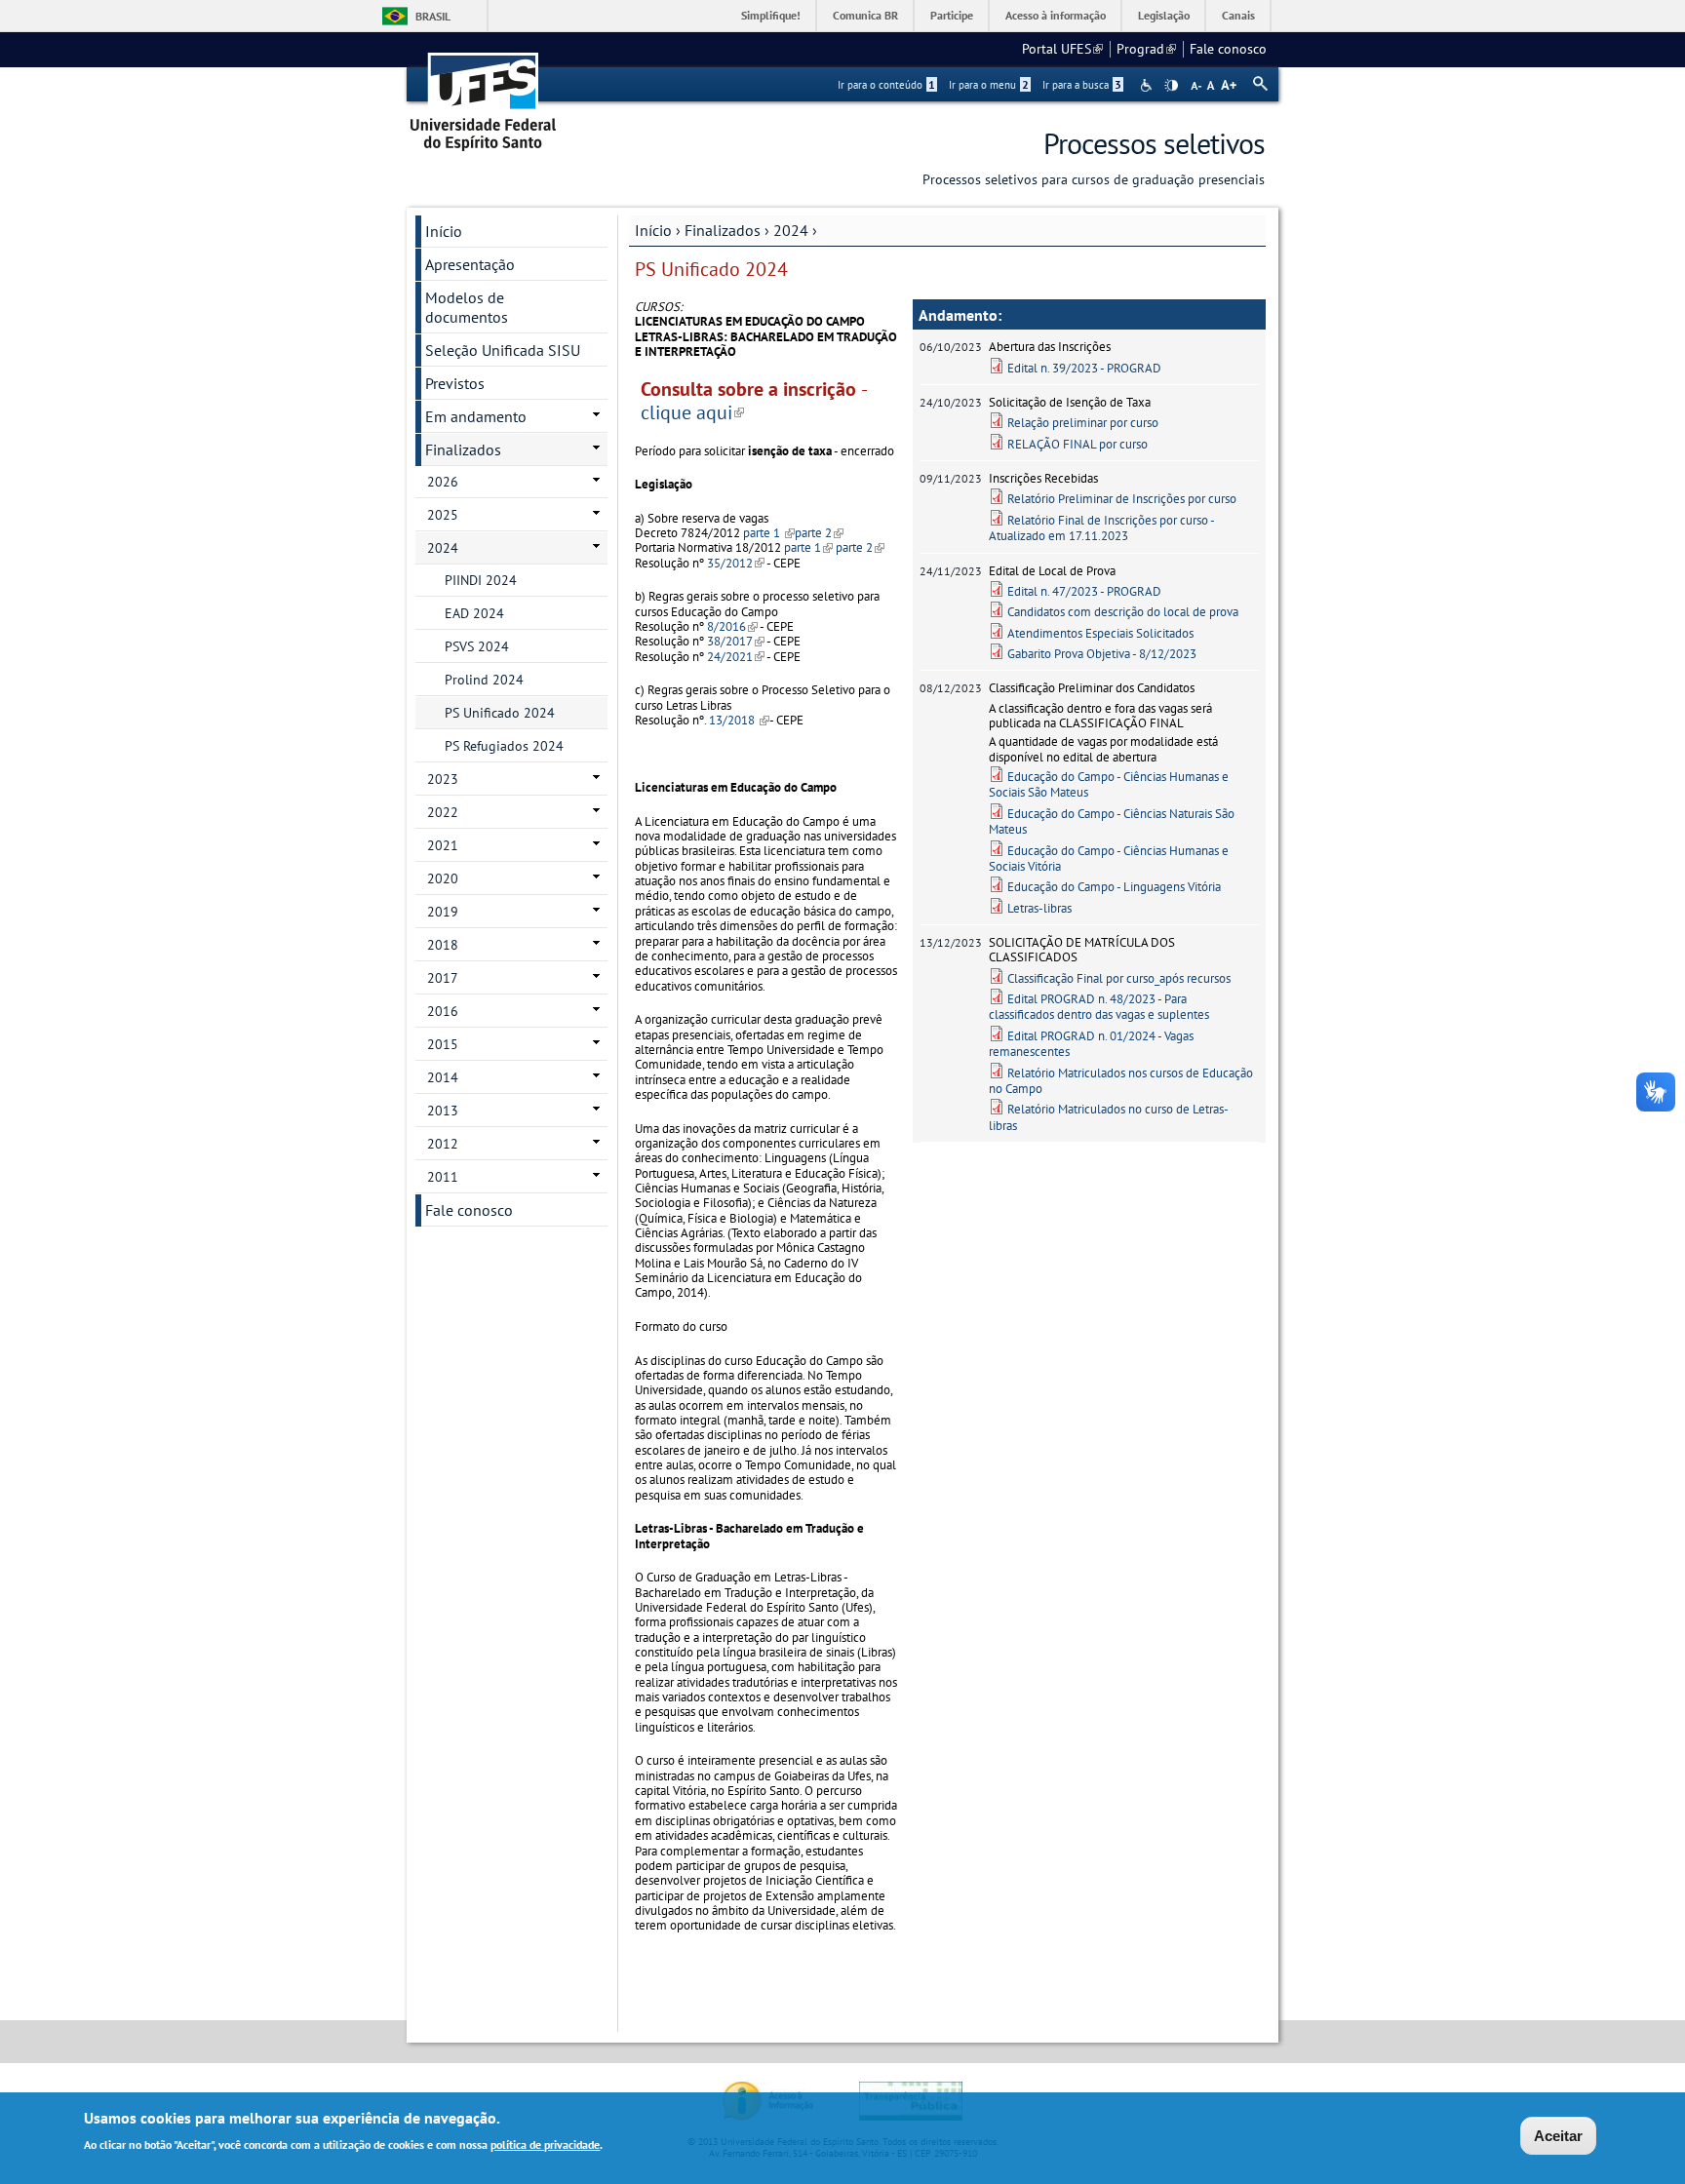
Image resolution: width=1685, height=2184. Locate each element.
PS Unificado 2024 (500, 713)
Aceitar (1558, 2136)
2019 (443, 912)
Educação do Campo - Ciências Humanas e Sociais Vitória (1109, 858)
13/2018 (739, 720)
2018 (443, 945)
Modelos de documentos (467, 307)
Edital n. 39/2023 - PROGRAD (1084, 368)
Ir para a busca (1082, 85)
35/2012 (736, 563)
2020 (443, 878)
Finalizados (723, 230)
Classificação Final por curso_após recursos (1119, 978)
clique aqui (692, 412)
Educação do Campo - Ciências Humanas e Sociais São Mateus (1109, 784)
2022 (443, 812)
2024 (791, 230)
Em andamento (476, 416)
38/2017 (736, 641)
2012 (443, 1144)
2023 (443, 779)
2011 (443, 1177)
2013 (443, 1111)
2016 (443, 1011)
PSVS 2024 (477, 646)
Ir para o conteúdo (886, 85)
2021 (443, 845)
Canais (1238, 15)
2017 (443, 978)
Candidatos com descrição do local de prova (1123, 612)
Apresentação (470, 264)
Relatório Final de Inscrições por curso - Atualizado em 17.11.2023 (1101, 528)
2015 (443, 1044)
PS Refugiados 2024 (504, 746)
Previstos (455, 383)
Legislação (1164, 15)
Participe (952, 15)
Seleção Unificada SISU (503, 350)
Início (653, 230)
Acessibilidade (1148, 85)
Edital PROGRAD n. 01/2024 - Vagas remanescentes (1091, 1044)
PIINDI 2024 (481, 580)
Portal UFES (1062, 49)
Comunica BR (865, 15)
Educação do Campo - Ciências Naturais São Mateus (1112, 821)
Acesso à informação (1056, 15)
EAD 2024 (474, 613)
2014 (443, 1077)
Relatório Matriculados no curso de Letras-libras (1109, 1117)
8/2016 (732, 626)
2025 (443, 515)
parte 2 (819, 533)
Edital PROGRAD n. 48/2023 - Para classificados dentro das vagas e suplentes (1099, 1007)
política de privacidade (545, 2144)
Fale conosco (1228, 49)
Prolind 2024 (484, 680)
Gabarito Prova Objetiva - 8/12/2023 (1102, 654)
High (1171, 86)
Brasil (433, 16)
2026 (443, 482)
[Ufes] (484, 95)
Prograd (1146, 49)
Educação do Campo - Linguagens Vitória (1114, 887)
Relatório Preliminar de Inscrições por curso (1122, 499)
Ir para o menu (989, 85)
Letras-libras (1039, 908)
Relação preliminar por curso (1083, 423)
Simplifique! (771, 15)
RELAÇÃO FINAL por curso (1078, 444)
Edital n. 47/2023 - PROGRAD (1084, 591)
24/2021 (736, 657)
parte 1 (769, 533)
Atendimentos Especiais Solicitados (1100, 633)
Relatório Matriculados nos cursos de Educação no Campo (1121, 1081)
